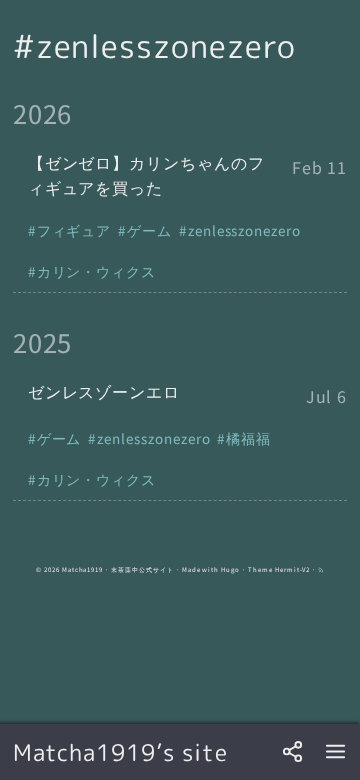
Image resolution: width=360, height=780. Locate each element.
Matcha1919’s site (120, 752)
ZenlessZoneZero (244, 230)
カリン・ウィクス (97, 271)
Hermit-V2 (293, 569)
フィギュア (74, 230)
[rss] (321, 569)
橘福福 (248, 438)
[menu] (335, 752)
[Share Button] (292, 752)
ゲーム (149, 230)
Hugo (230, 569)
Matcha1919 (83, 569)
